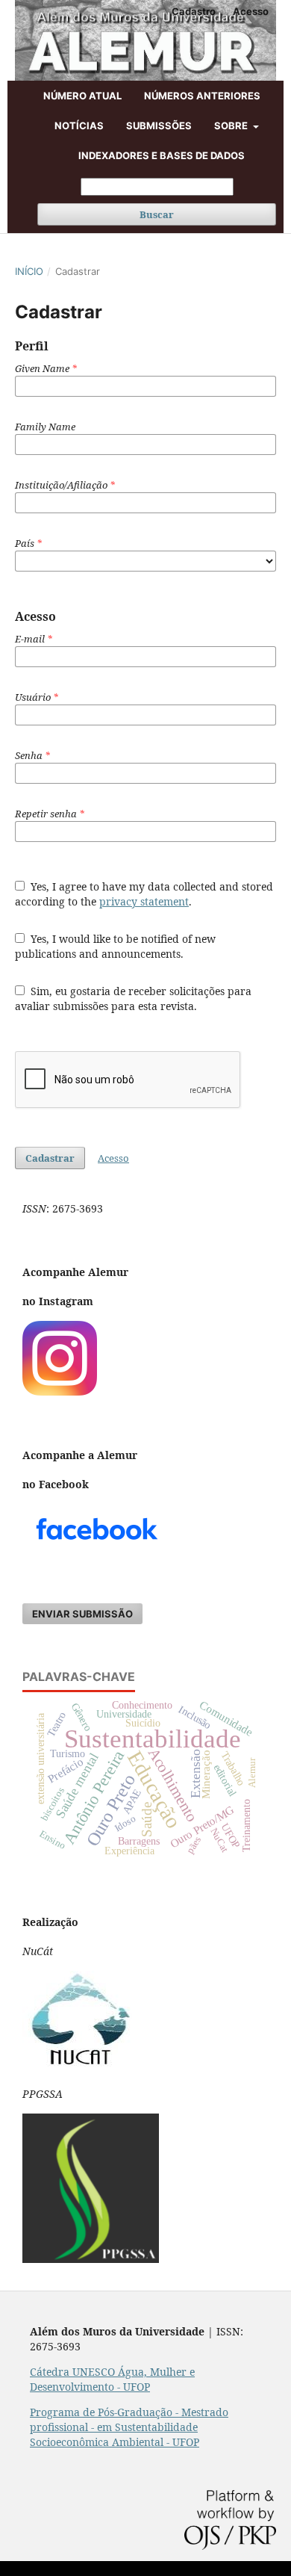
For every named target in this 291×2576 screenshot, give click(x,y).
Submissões (159, 126)
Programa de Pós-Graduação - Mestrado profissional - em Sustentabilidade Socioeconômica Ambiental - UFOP (129, 2427)
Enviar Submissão (82, 1614)
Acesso (251, 11)
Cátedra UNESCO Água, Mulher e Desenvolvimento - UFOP (112, 2379)
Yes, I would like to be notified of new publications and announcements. (115, 946)
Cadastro (194, 11)
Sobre (232, 126)
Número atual (82, 96)
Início (29, 271)
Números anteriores (202, 96)
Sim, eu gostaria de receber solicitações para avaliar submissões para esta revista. (133, 998)
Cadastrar (50, 1158)
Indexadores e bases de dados (162, 155)
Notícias (79, 126)
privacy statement (144, 901)
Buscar (157, 214)
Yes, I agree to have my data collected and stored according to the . (144, 894)
